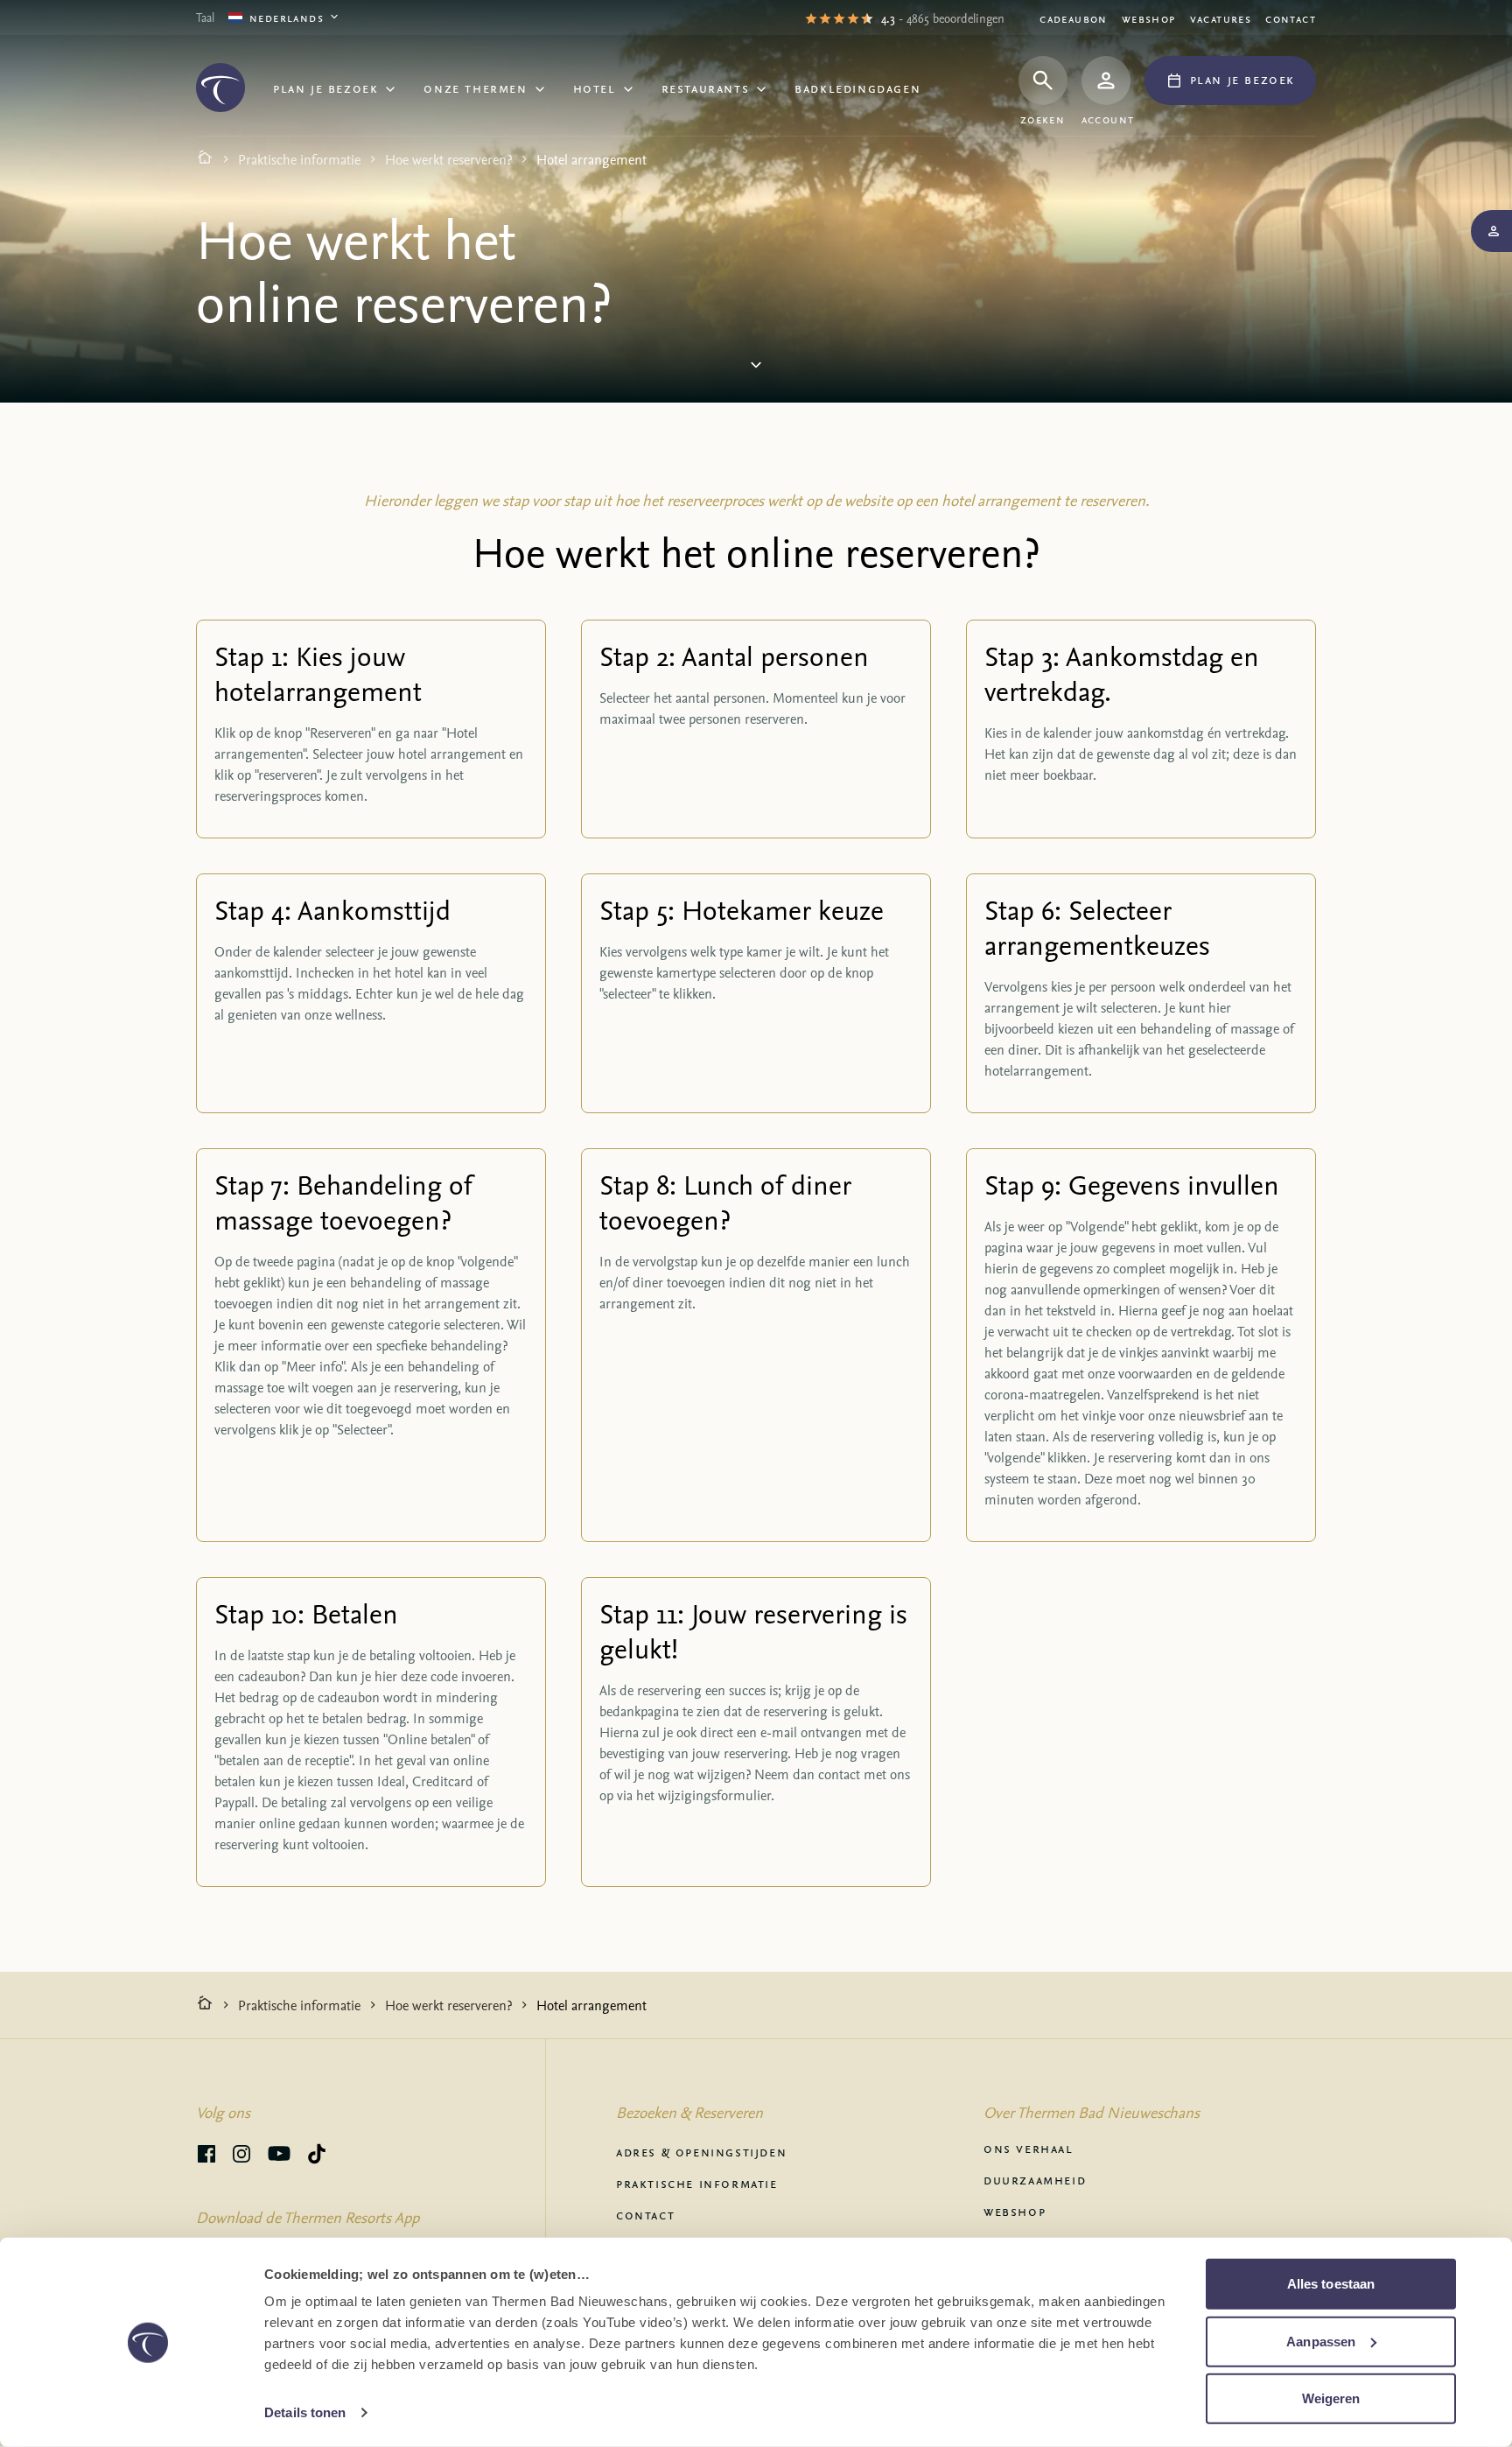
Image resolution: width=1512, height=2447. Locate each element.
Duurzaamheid (1035, 2179)
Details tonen (305, 2412)
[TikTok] (317, 2156)
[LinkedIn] (241, 2156)
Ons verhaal (1029, 2148)
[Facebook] (206, 2156)
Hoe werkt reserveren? (448, 159)
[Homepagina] (205, 159)
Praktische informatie (299, 159)
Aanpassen (1321, 2341)
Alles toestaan (1331, 2284)
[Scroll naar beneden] (756, 369)
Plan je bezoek (325, 88)
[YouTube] (279, 2156)
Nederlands (287, 17)
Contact (1291, 18)
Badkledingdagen (857, 88)
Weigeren (1331, 2398)
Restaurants (706, 88)
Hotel (595, 88)
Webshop (1149, 18)
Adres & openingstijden (701, 2151)
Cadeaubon (1074, 18)
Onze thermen (475, 88)
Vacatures (1221, 18)
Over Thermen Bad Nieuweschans (1092, 2112)
